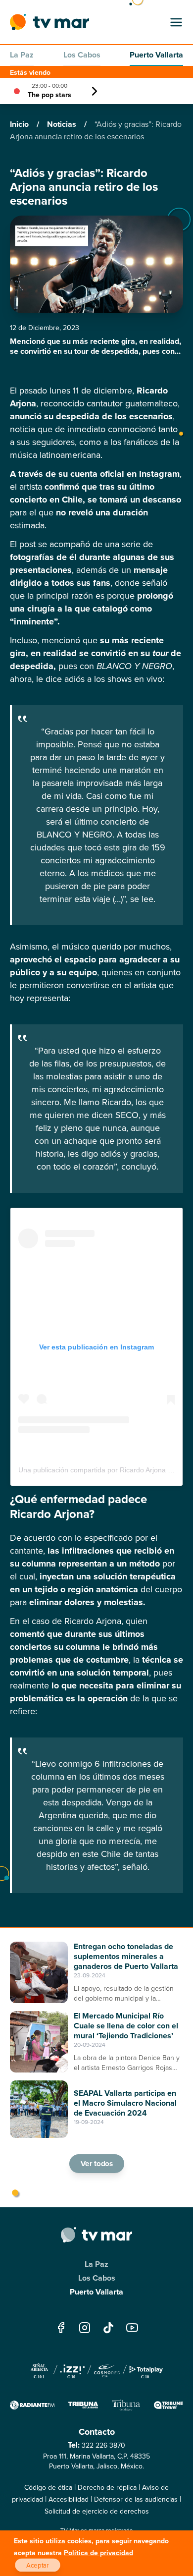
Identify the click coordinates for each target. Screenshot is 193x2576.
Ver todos (96, 2164)
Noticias (63, 124)
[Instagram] (85, 2328)
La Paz (22, 55)
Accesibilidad (69, 2499)
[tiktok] (108, 2328)
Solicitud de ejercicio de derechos (97, 2511)
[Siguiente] (95, 91)
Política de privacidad (98, 2553)
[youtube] (132, 2328)
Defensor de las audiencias (136, 2499)
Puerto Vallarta (156, 55)
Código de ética (48, 2487)
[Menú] (176, 22)
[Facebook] (61, 2328)
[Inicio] (49, 22)
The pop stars (49, 95)
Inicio (20, 124)
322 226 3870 (103, 2445)
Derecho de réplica (107, 2487)
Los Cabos (82, 55)
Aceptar (38, 2565)
